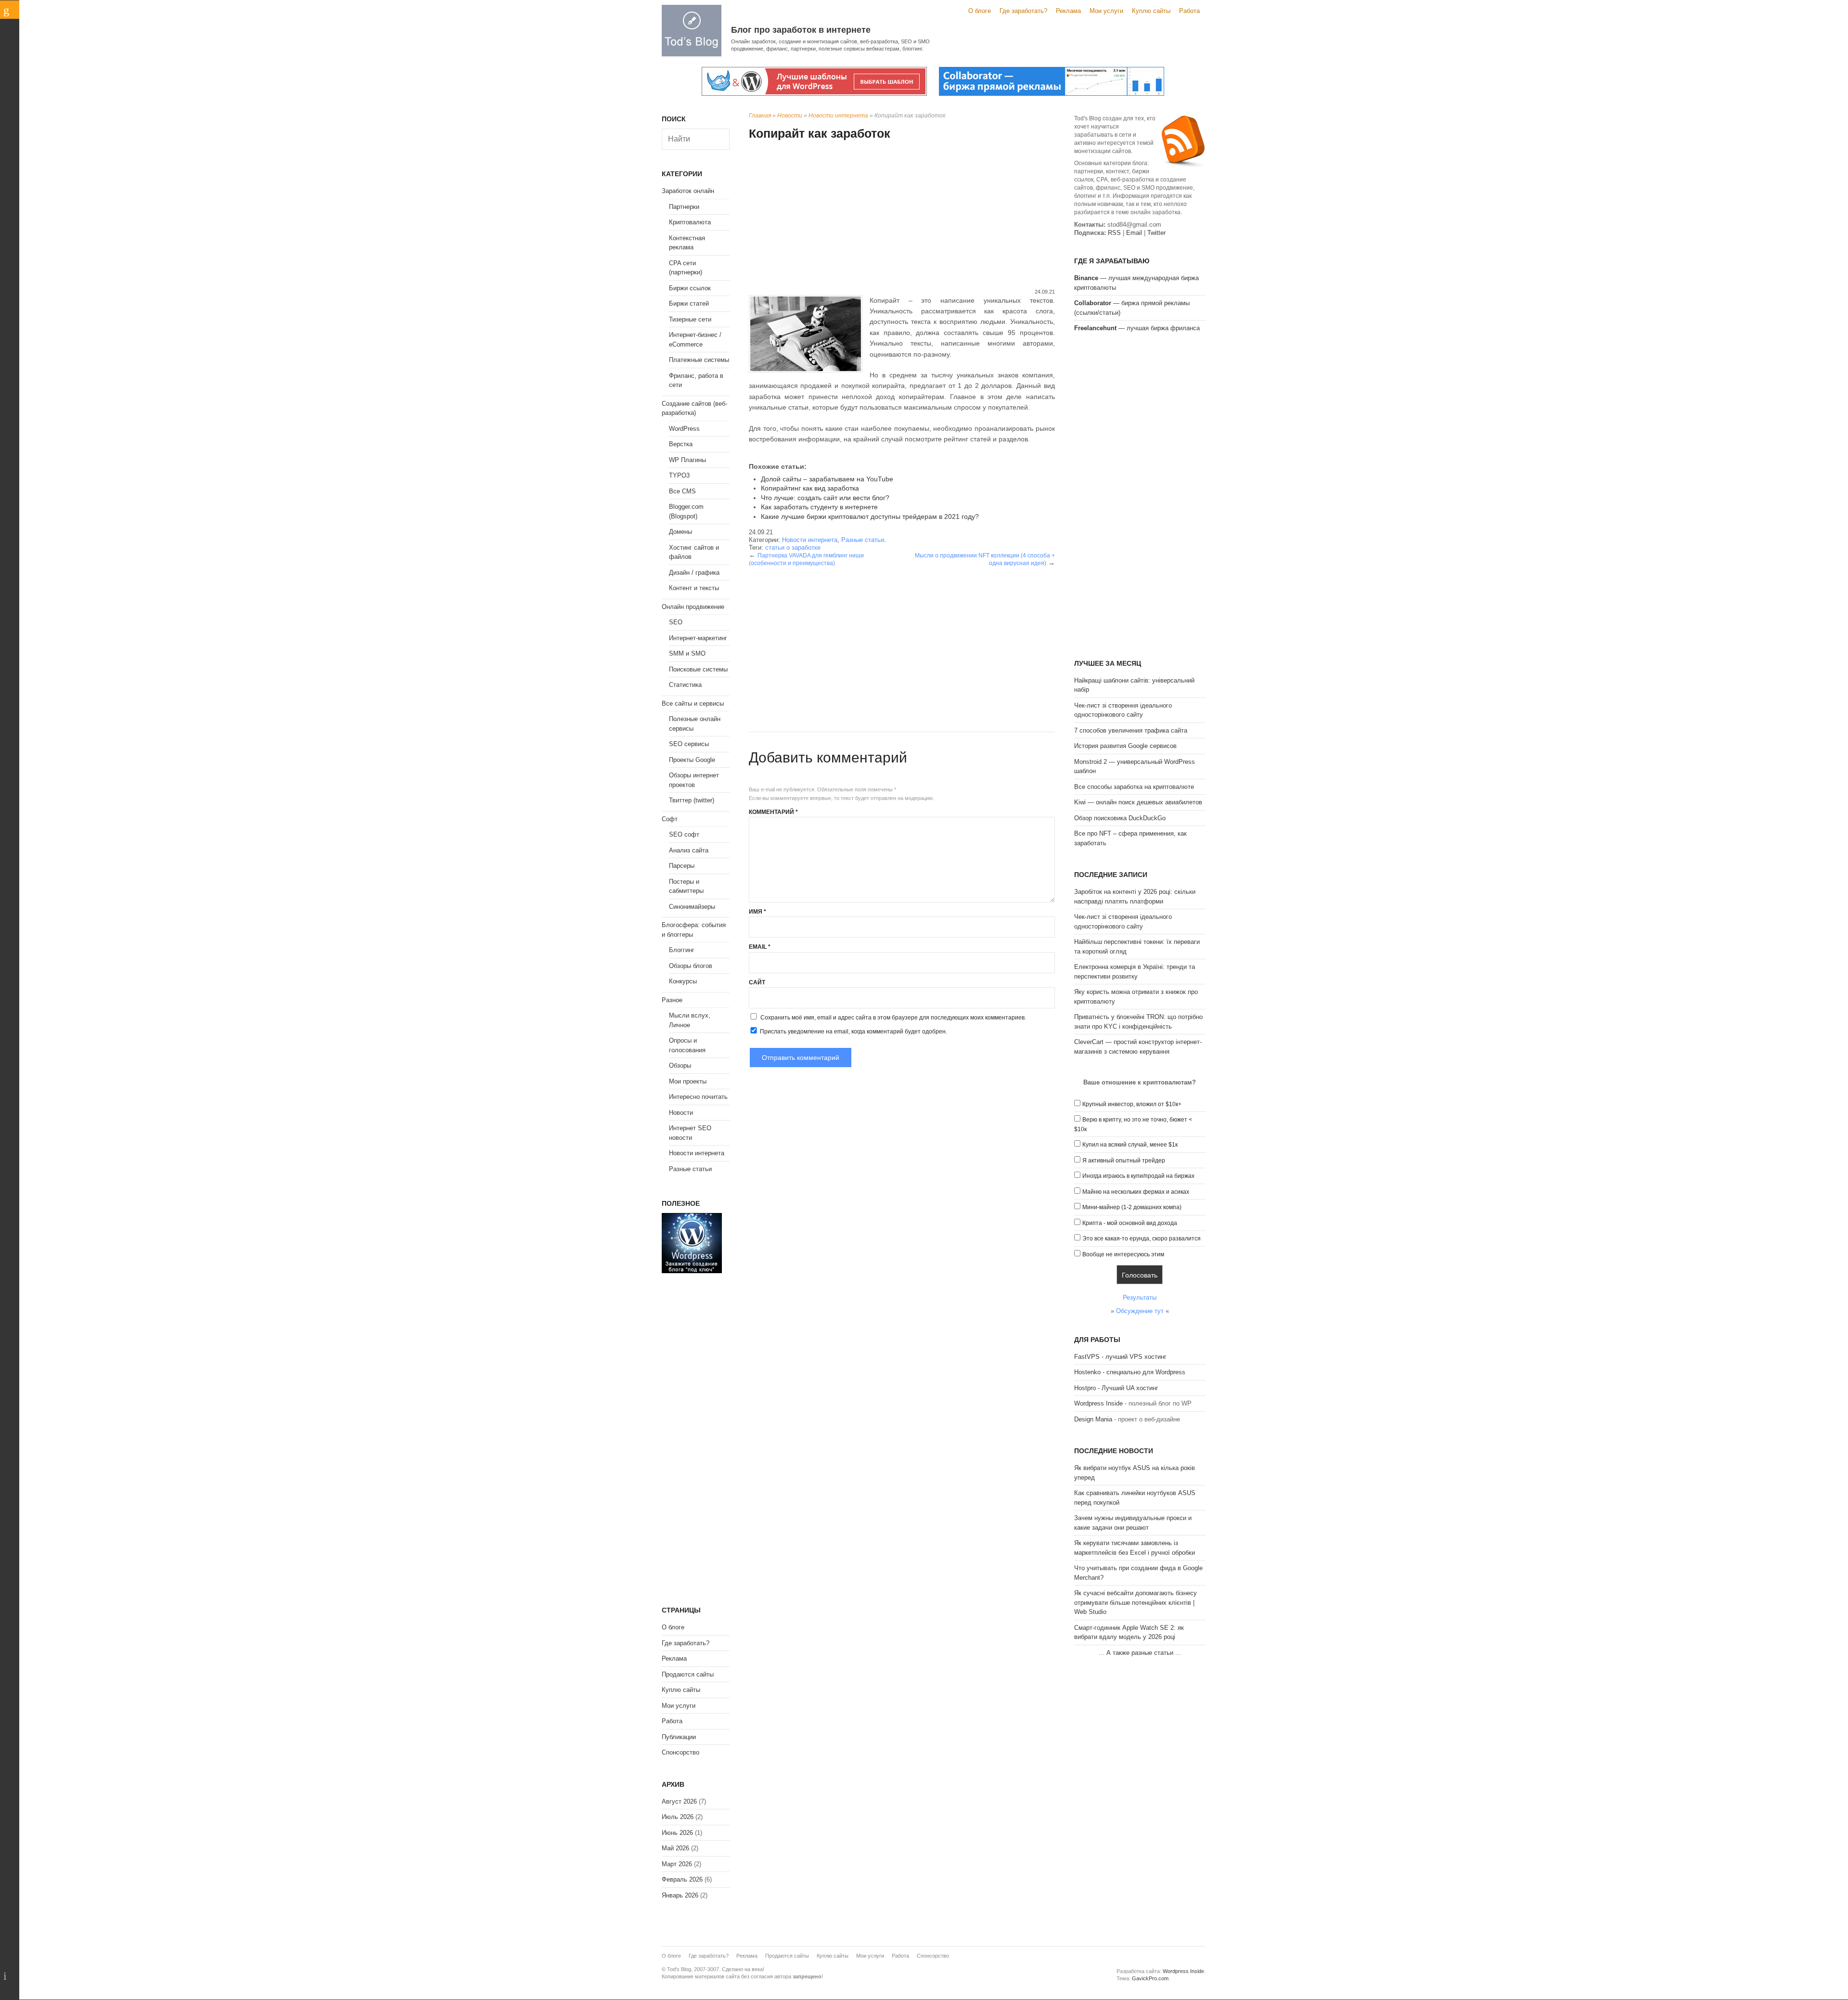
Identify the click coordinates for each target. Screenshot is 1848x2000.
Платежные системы (699, 360)
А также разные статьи (1140, 1653)
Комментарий (773, 812)
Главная (760, 116)
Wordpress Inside (1098, 1403)
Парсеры (682, 866)
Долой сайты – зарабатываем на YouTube (827, 479)
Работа (1189, 11)
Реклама (1068, 11)
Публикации (679, 1737)
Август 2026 (679, 1801)
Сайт (757, 982)
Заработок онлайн (688, 191)
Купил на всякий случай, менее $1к (1130, 1145)
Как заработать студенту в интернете (819, 507)
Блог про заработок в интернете (801, 30)
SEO (676, 622)
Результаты (1140, 1297)
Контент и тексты (694, 588)
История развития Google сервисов (1125, 746)
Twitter (1156, 233)
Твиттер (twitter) (692, 800)
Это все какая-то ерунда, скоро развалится (1142, 1239)
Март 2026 (677, 1864)
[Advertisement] (902, 216)
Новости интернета (838, 116)
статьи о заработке (793, 548)
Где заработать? (1023, 11)
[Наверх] (10, 1976)
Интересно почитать (698, 1097)
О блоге (980, 11)
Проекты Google (692, 760)
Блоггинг (682, 950)
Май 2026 (675, 1848)
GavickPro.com (1150, 1978)
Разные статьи (863, 540)
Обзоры (680, 1065)
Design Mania (1093, 1419)
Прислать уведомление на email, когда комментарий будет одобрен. (853, 1032)
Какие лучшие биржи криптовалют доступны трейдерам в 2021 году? (870, 516)
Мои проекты (688, 1081)
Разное (672, 1000)
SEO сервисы (689, 744)
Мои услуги (1106, 11)
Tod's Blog (692, 31)
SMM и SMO (687, 653)
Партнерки (684, 207)
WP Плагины (687, 460)
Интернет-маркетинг (698, 638)
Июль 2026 (678, 1817)
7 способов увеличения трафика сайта (1131, 730)
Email (760, 947)
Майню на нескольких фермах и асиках (1136, 1192)
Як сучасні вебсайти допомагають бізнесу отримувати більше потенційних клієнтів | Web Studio (1136, 1602)
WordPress (684, 429)
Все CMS (682, 491)
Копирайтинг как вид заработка (810, 488)
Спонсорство (680, 1752)
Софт (670, 819)
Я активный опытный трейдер (1124, 1161)
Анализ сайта (689, 850)
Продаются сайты (688, 1674)
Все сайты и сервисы (693, 703)
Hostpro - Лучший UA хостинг (1116, 1388)
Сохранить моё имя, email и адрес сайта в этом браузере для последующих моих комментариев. (893, 1018)
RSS (1114, 233)
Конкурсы (683, 981)
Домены (680, 532)
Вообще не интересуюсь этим (1123, 1254)
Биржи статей (689, 303)
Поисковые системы (698, 669)
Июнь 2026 (677, 1833)
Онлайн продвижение (693, 607)
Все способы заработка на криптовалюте (1134, 787)
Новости (790, 116)
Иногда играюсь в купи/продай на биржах (1138, 1176)
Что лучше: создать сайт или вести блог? (825, 498)
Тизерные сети (690, 319)
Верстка (681, 444)
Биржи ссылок (690, 288)
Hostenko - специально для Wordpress (1130, 1372)
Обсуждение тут (1140, 1311)
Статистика (685, 685)
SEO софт (684, 834)
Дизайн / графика (694, 573)
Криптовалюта (690, 222)
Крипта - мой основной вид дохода (1130, 1223)
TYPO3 (679, 475)
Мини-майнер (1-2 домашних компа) (1132, 1207)
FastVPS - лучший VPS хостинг (1120, 1357)
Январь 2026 (680, 1895)
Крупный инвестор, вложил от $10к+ (1132, 1104)
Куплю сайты (1151, 11)
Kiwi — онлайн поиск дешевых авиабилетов (1138, 802)
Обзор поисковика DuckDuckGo (1120, 818)
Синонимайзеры (692, 907)
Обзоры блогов (691, 966)
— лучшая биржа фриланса (1137, 328)
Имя (757, 912)
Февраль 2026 (682, 1879)
